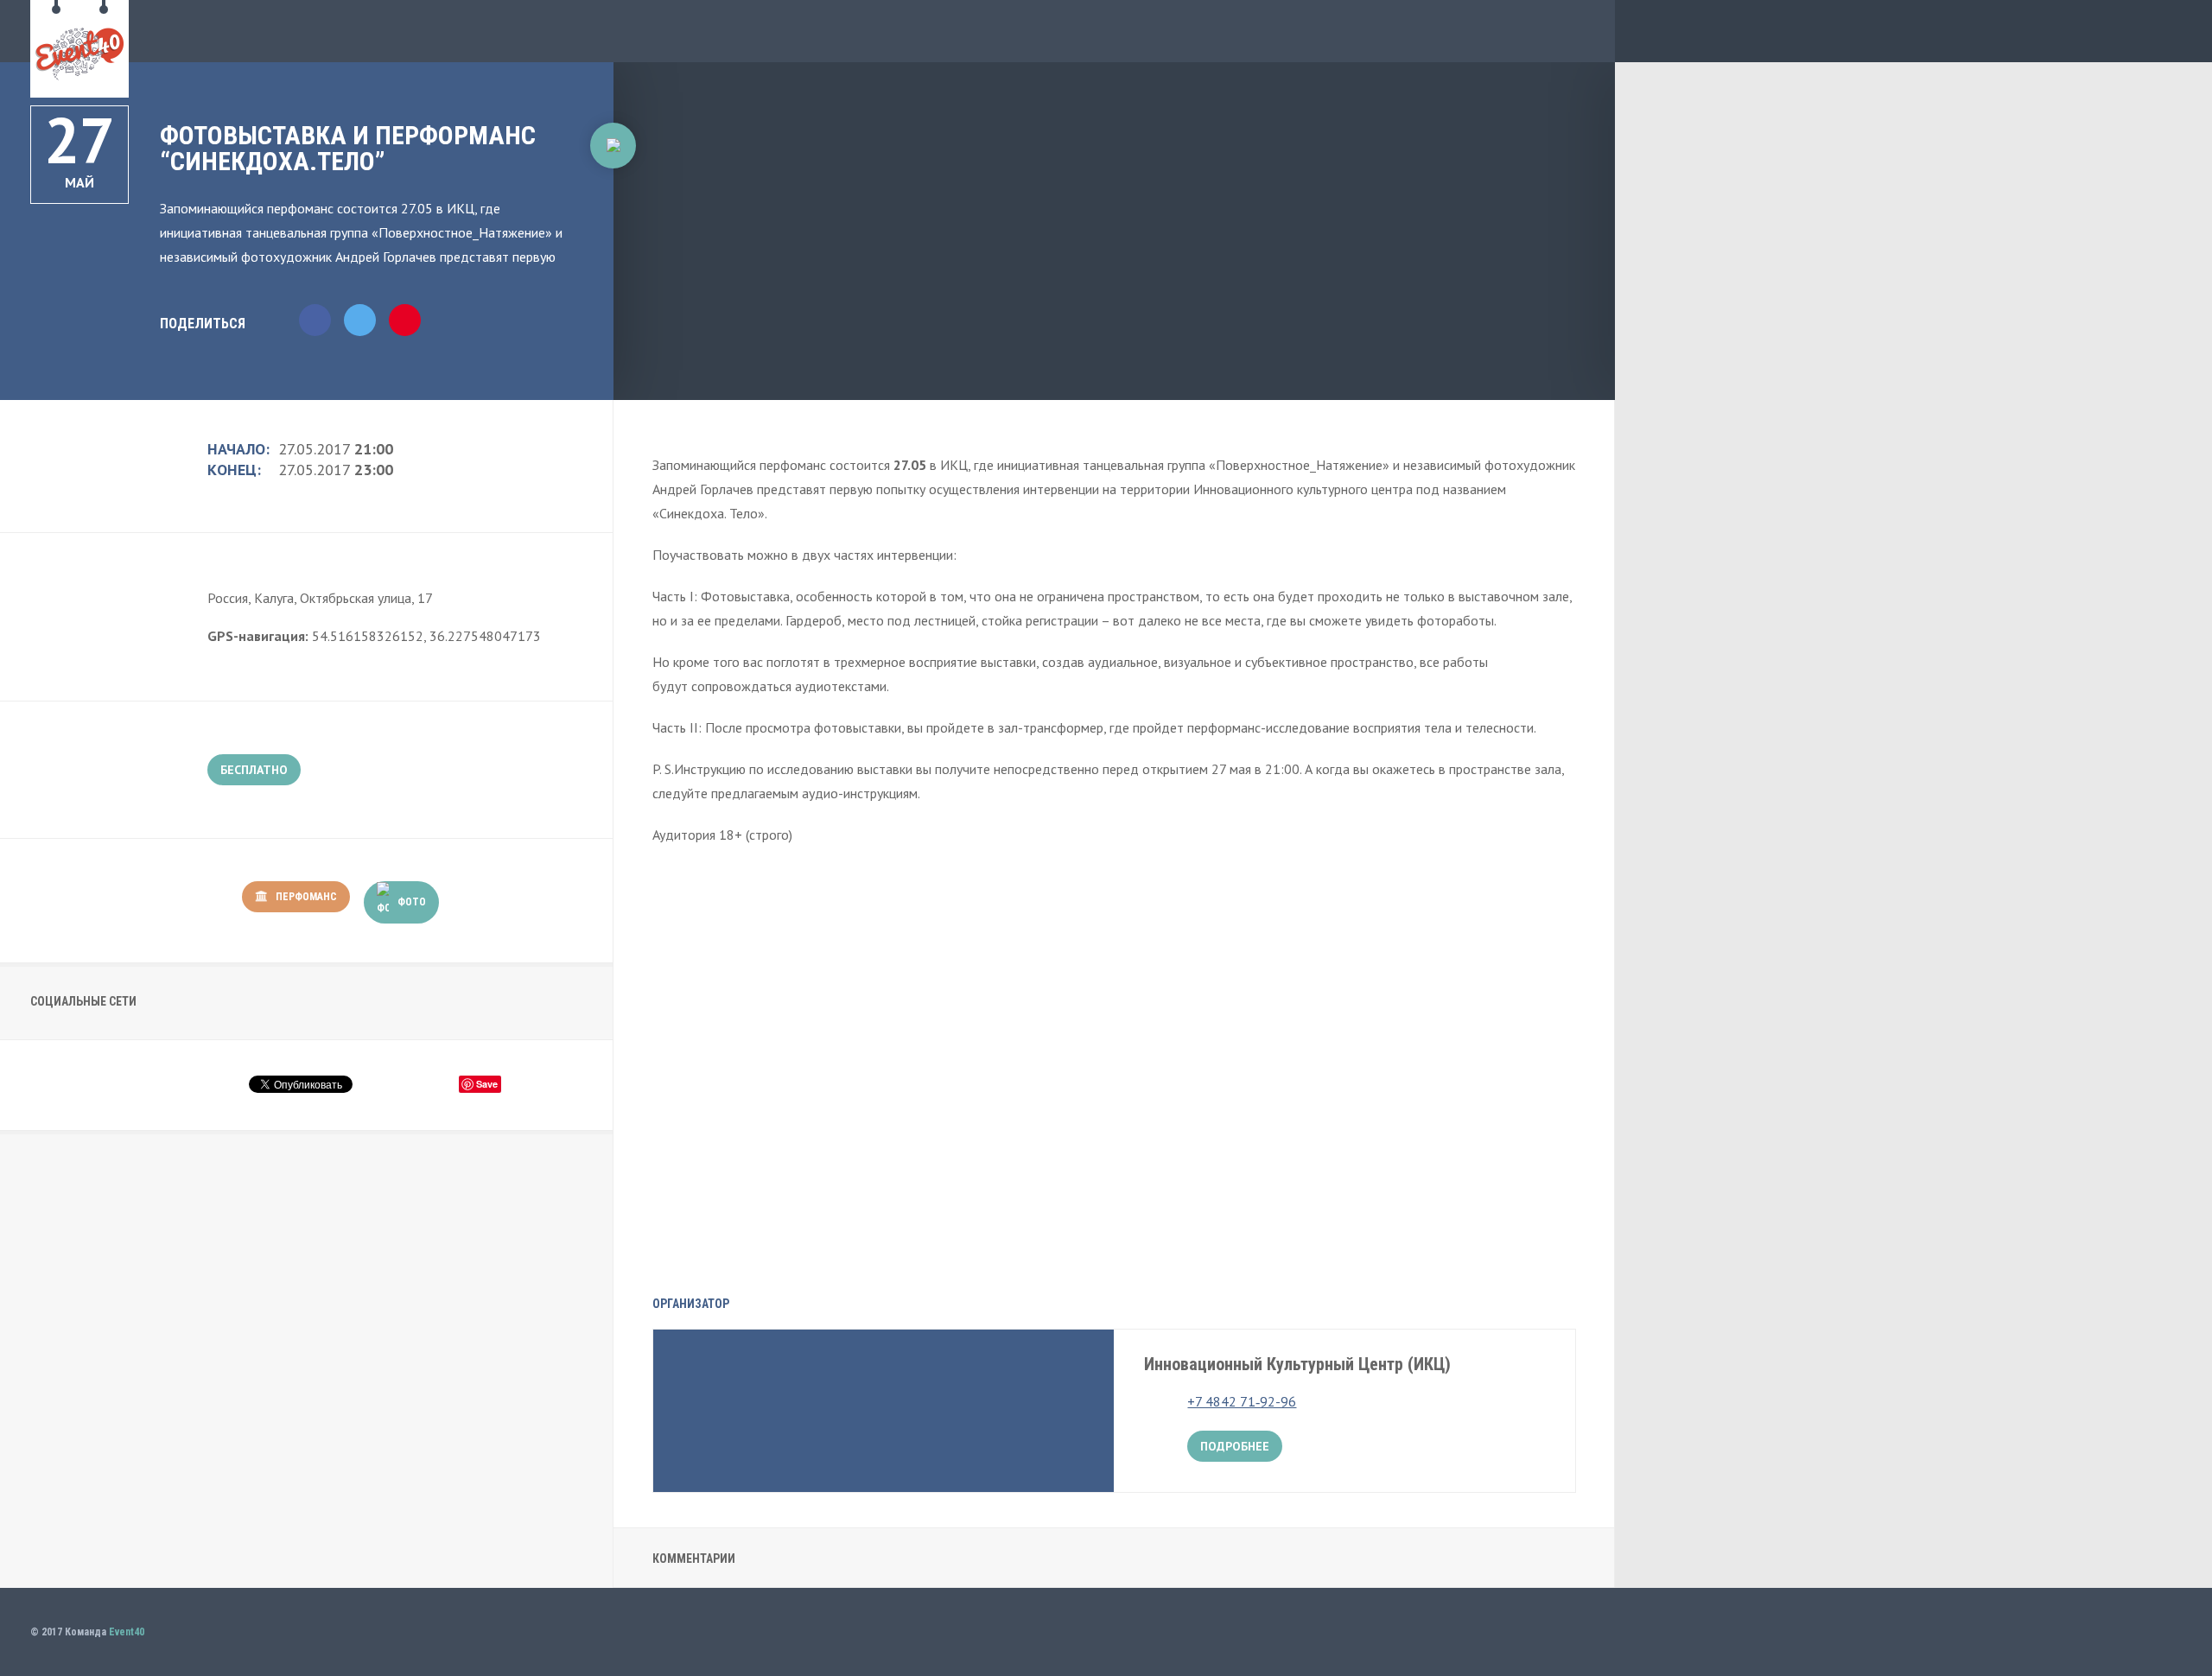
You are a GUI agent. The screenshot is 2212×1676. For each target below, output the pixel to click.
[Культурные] (613, 146)
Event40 (127, 1632)
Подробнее (1235, 1446)
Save (487, 1084)
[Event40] (79, 88)
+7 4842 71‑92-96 (1242, 1401)
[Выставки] (613, 229)
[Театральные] (613, 189)
